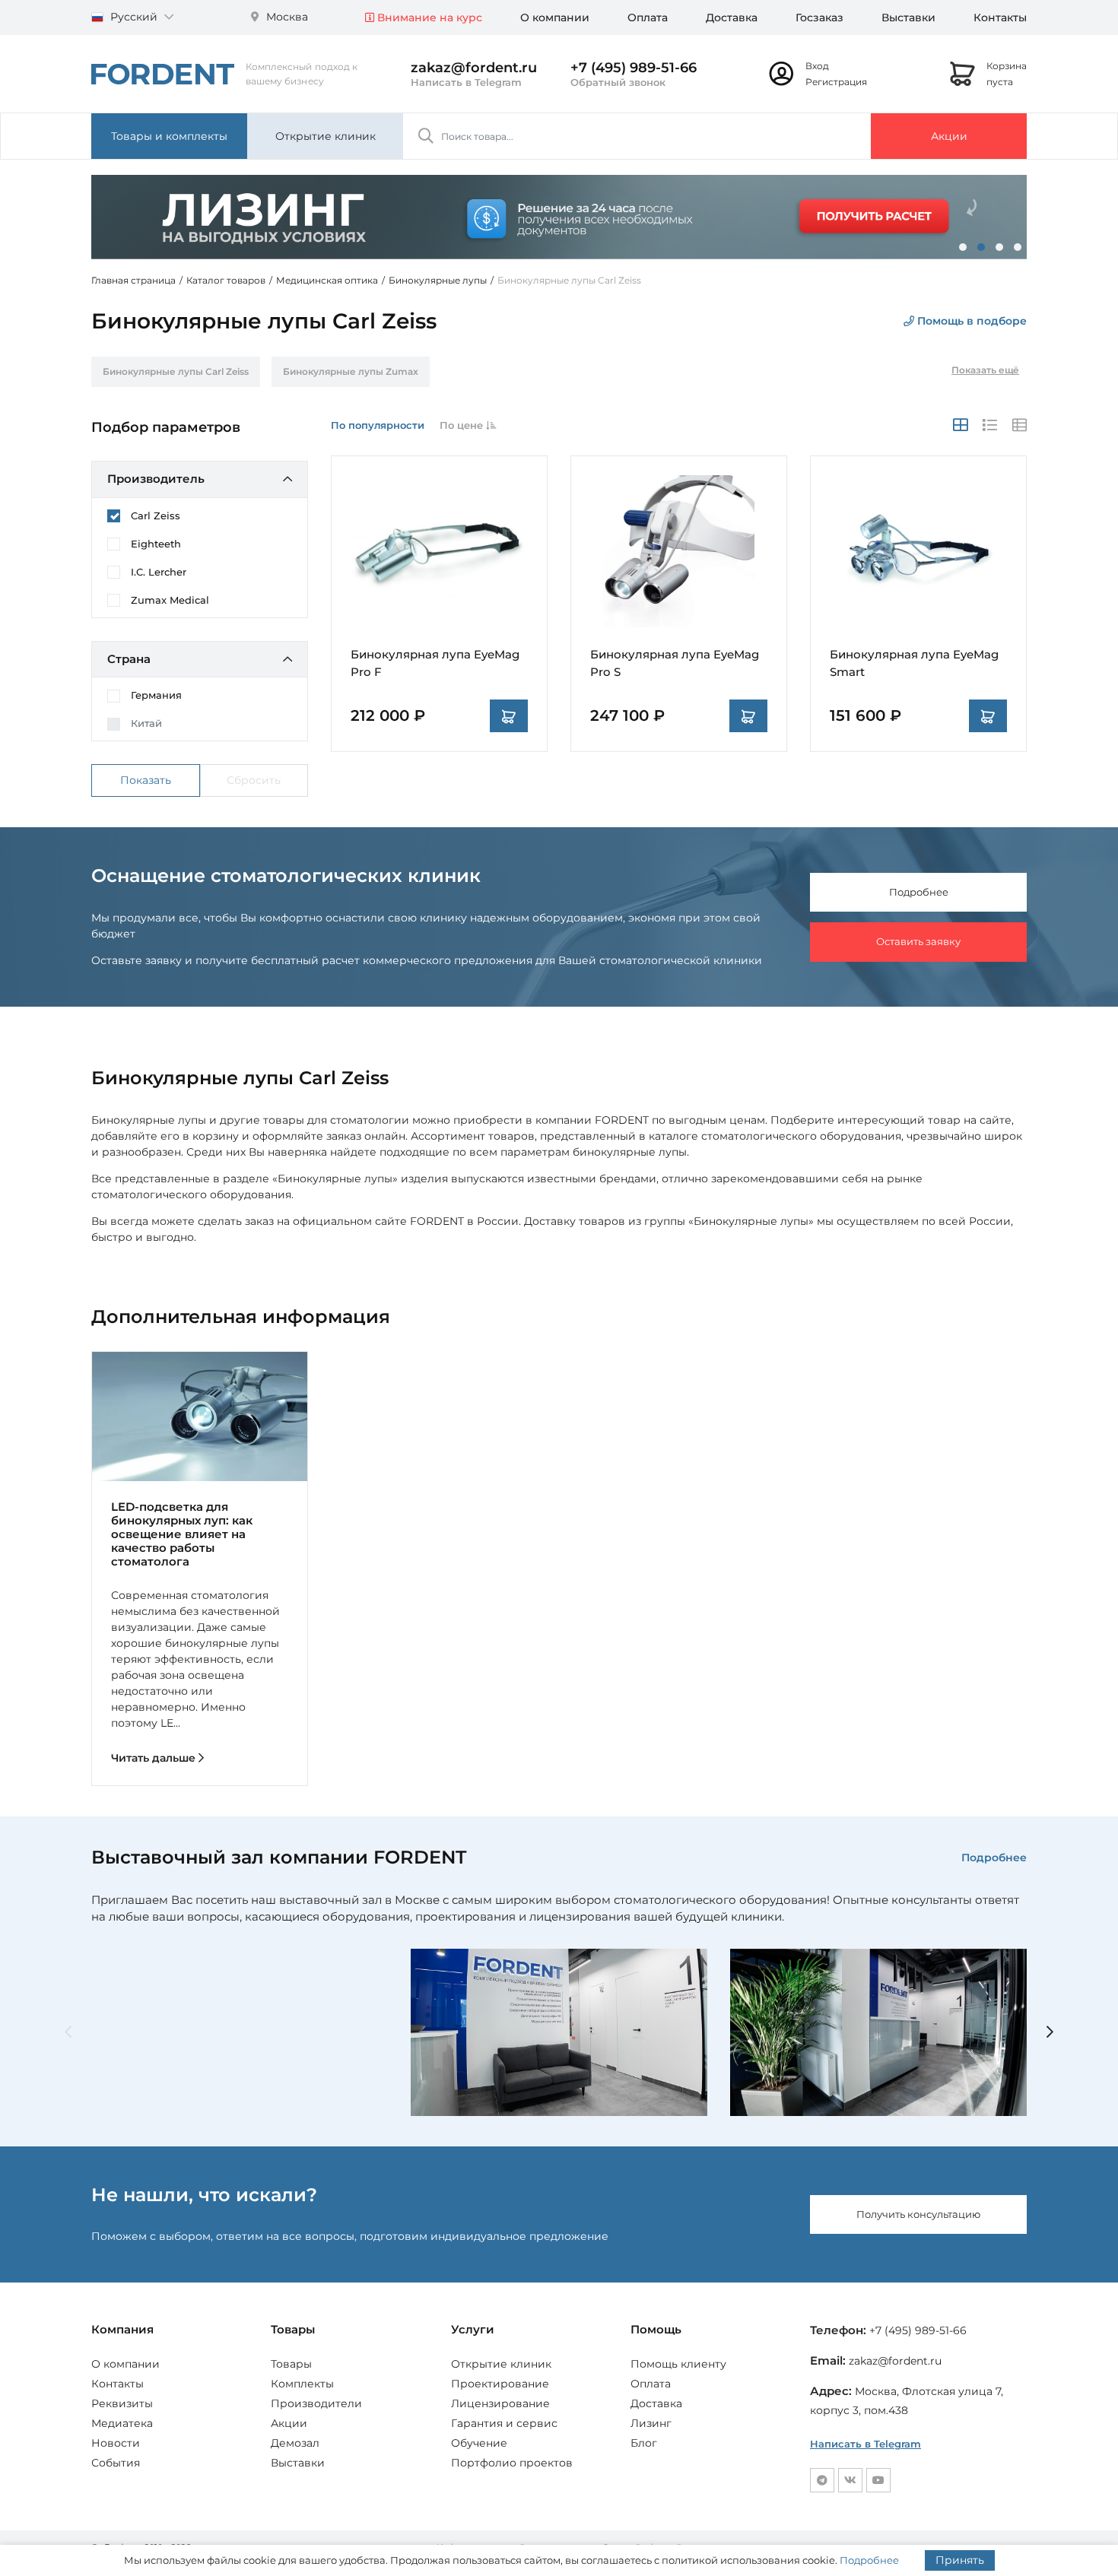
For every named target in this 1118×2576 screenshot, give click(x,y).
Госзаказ (819, 17)
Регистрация (836, 82)
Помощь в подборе (970, 321)
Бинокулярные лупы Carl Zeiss (176, 371)
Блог (644, 2443)
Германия (156, 695)
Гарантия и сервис (504, 2423)
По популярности (378, 425)
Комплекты (302, 2384)
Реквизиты (122, 2403)
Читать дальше (155, 1758)
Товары (291, 2364)
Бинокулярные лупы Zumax (351, 371)
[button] (963, 247)
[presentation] (68, 2033)
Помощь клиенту (678, 2364)
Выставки (908, 17)
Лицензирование (500, 2403)
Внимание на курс (428, 17)
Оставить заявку (918, 941)
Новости (116, 2443)
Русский (134, 17)
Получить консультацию (918, 2214)
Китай (146, 723)
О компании (555, 17)
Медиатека (122, 2423)
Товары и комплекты (169, 136)
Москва (286, 17)
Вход (817, 66)
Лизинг (651, 2423)
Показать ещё (985, 370)
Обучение (479, 2443)
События (116, 2463)
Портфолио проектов (512, 2463)
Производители (316, 2403)
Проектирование (500, 2384)
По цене (463, 425)
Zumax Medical (170, 600)
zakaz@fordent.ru (474, 68)
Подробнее (919, 892)
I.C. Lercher (159, 572)
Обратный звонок (618, 82)
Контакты (1000, 17)
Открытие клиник (326, 136)
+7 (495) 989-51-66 (634, 68)
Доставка (732, 17)
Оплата (648, 17)
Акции (949, 136)
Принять (960, 2560)
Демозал (295, 2443)
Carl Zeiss (156, 516)
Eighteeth (156, 544)
